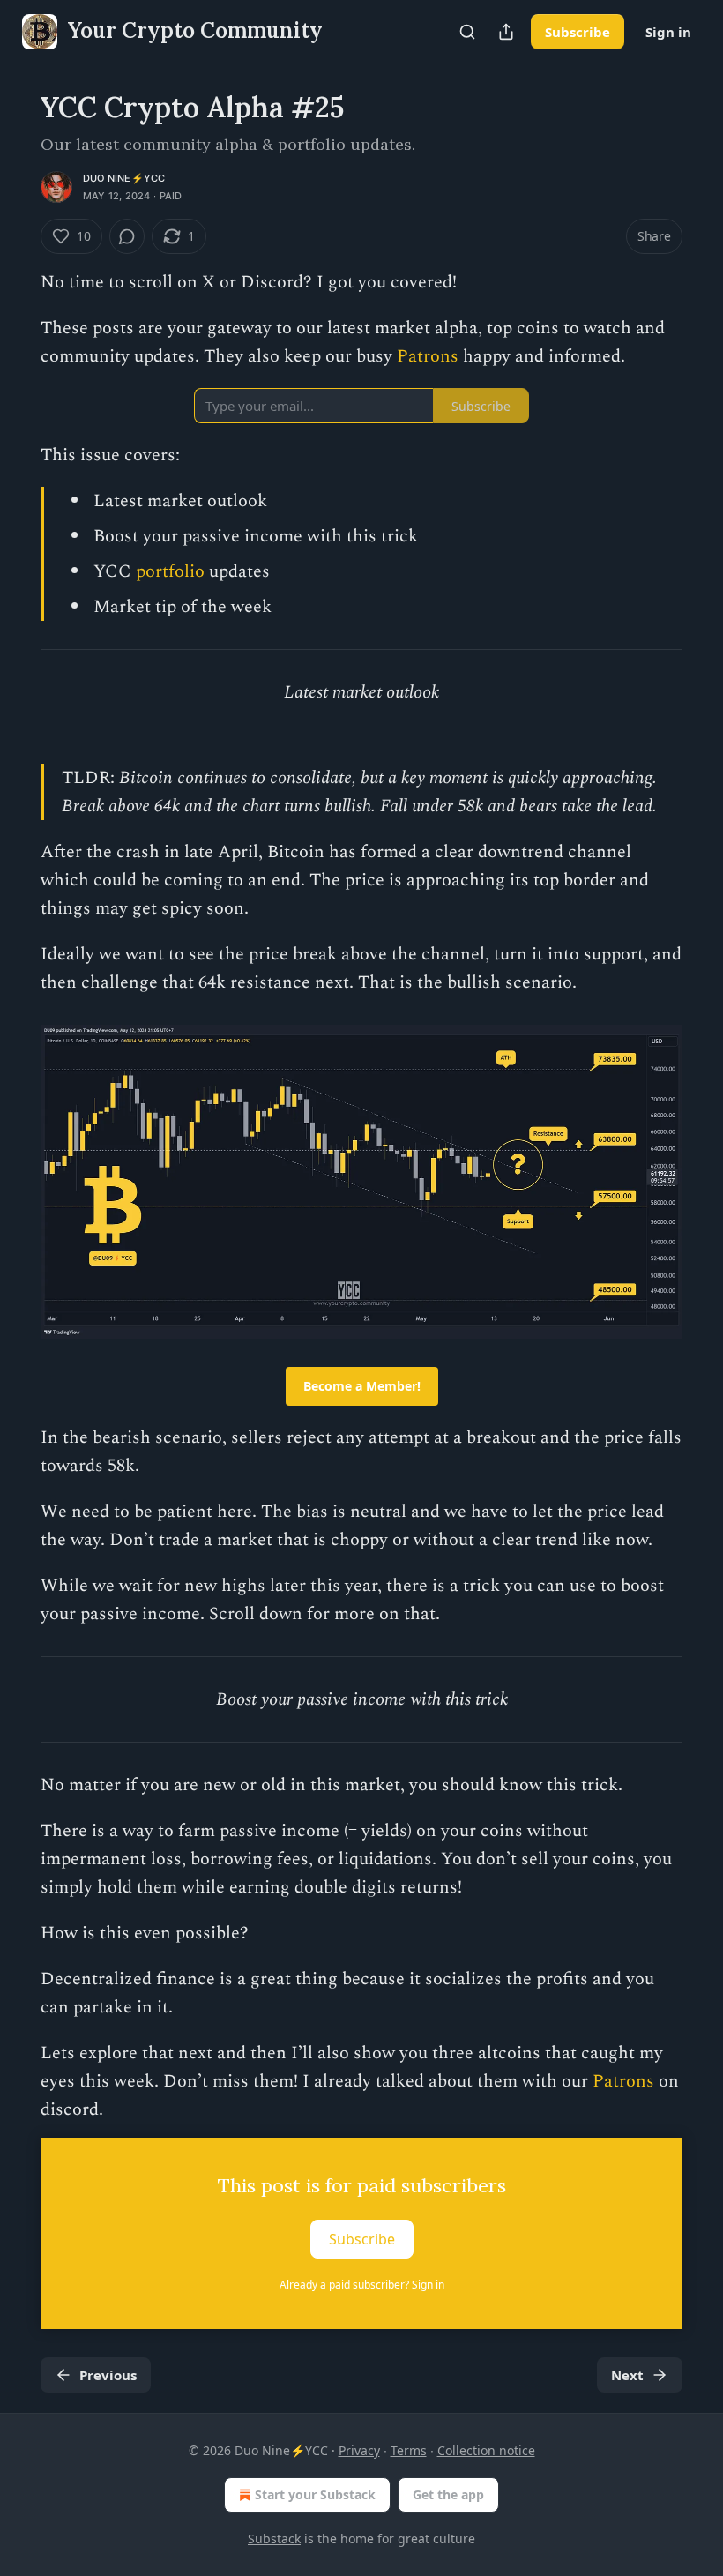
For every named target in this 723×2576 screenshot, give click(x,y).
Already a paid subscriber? (362, 2285)
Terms (409, 2450)
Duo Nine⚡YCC (124, 178)
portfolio (170, 571)
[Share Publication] (506, 32)
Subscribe (578, 32)
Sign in (668, 32)
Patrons (428, 356)
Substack (274, 2539)
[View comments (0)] (127, 236)
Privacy (359, 2450)
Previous (108, 2375)
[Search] (467, 32)
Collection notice (486, 2450)
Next (627, 2375)
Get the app (448, 2494)
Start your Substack (315, 2494)
